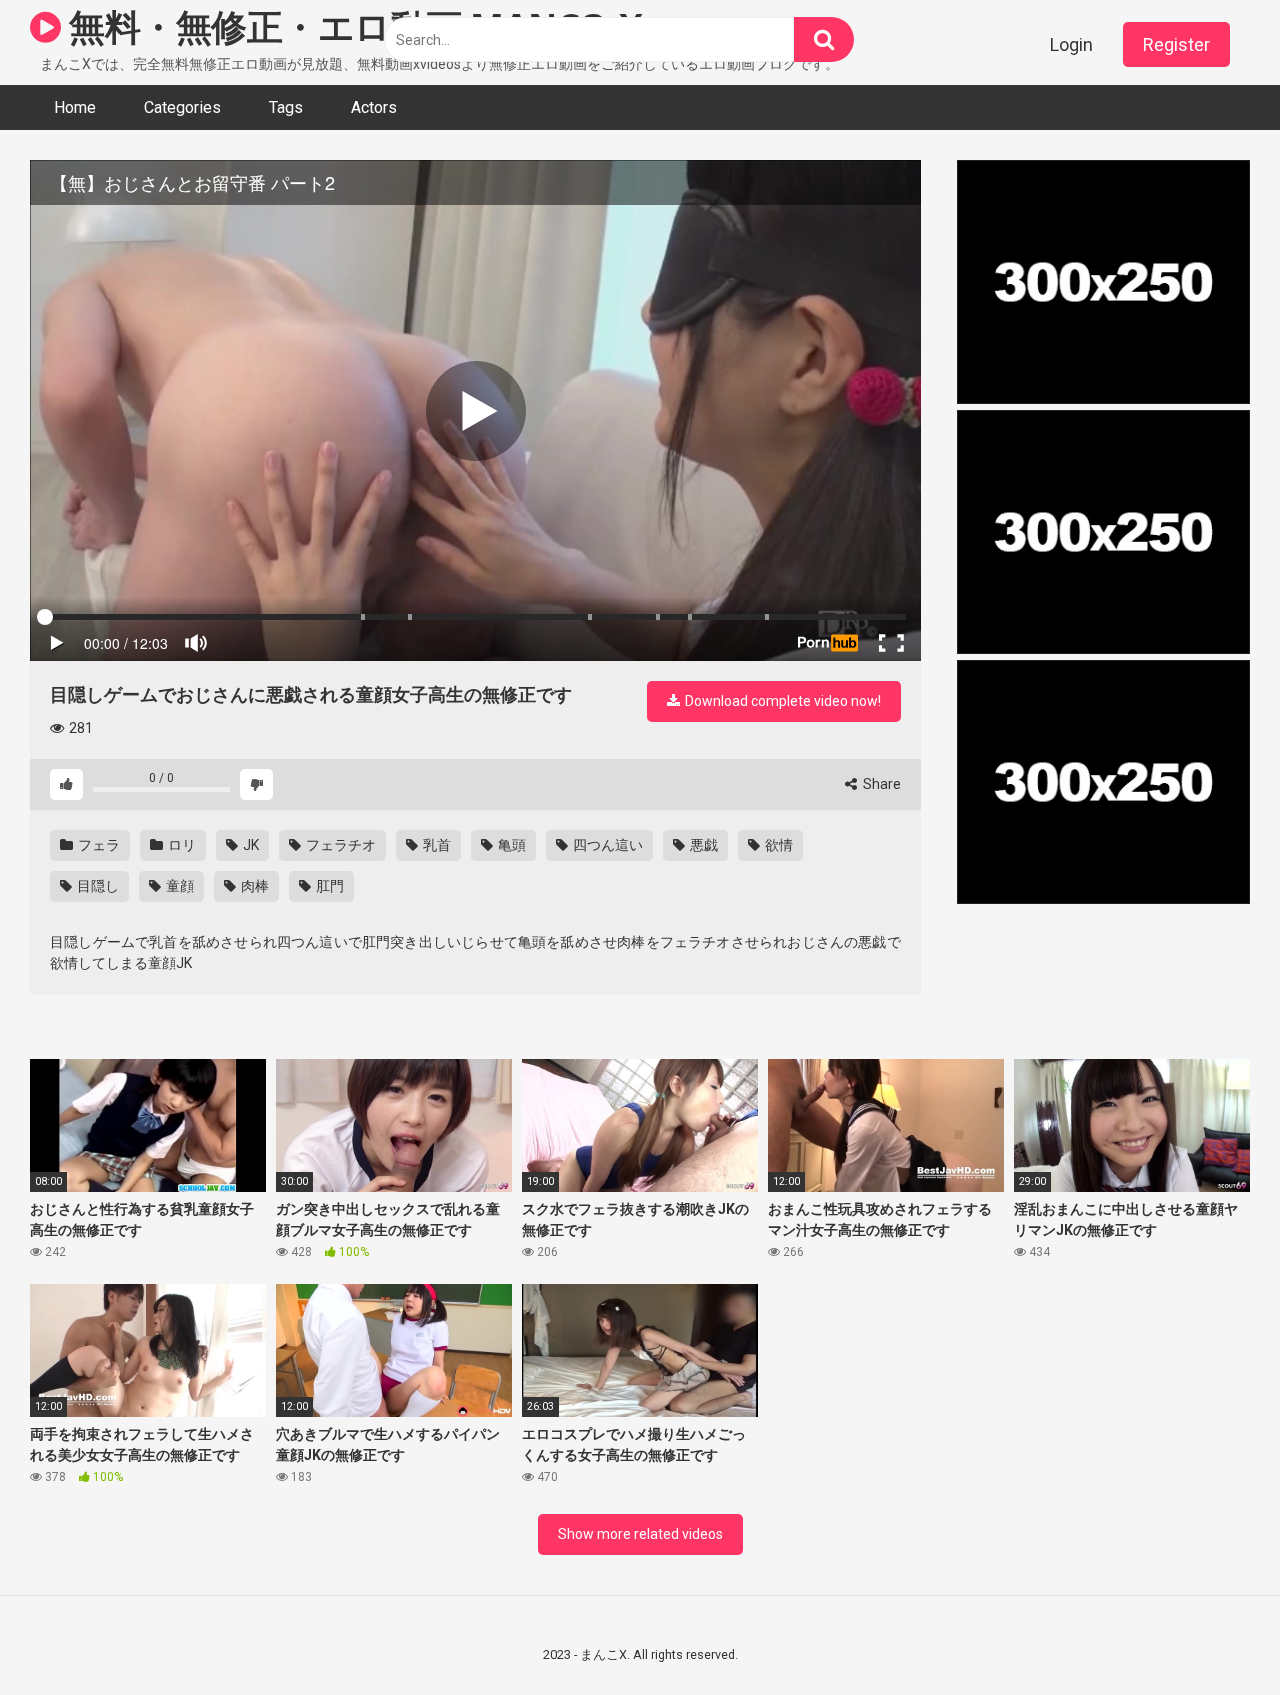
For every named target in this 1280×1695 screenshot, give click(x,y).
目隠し (96, 886)
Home (75, 107)
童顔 (178, 886)
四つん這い (606, 845)
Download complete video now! (781, 701)
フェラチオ (339, 845)
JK (249, 845)
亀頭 (510, 845)
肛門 (328, 886)
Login (1071, 44)
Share (880, 784)
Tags (286, 107)
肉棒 (253, 886)
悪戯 (702, 845)
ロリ (180, 845)
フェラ (97, 845)
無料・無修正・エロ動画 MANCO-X (352, 26)
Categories (182, 107)
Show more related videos (640, 1534)
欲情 (777, 845)
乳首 (435, 845)
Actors (374, 107)
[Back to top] (1213, 1634)
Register (1176, 44)
